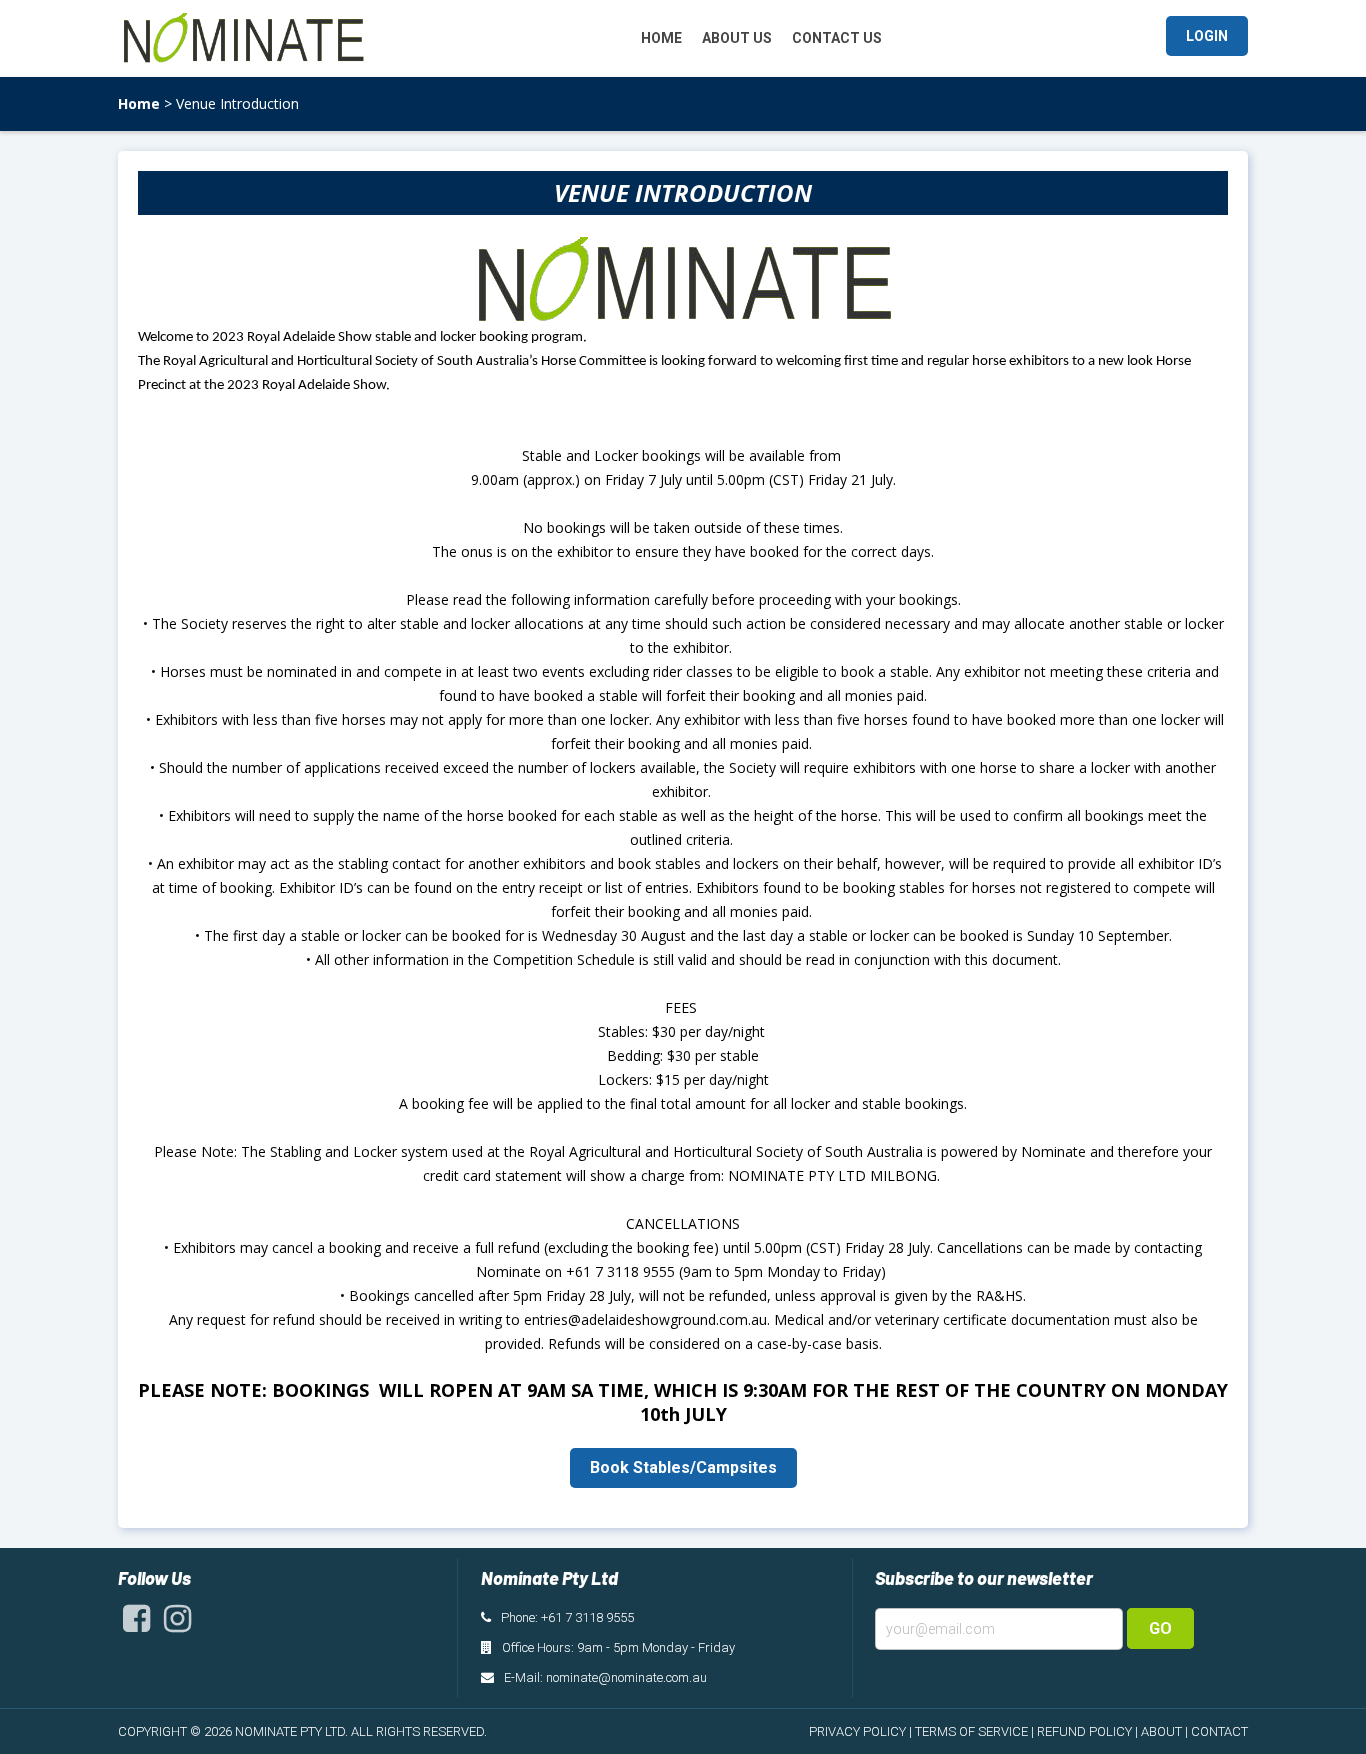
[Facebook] (136, 1624)
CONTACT (1219, 1731)
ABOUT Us (737, 38)
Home (139, 103)
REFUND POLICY (1084, 1731)
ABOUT (1161, 1731)
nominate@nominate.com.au (626, 1677)
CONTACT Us (837, 38)
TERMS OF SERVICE (971, 1731)
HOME (661, 38)
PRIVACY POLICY (857, 1731)
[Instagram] (177, 1624)
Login (1207, 36)
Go (1160, 1628)
